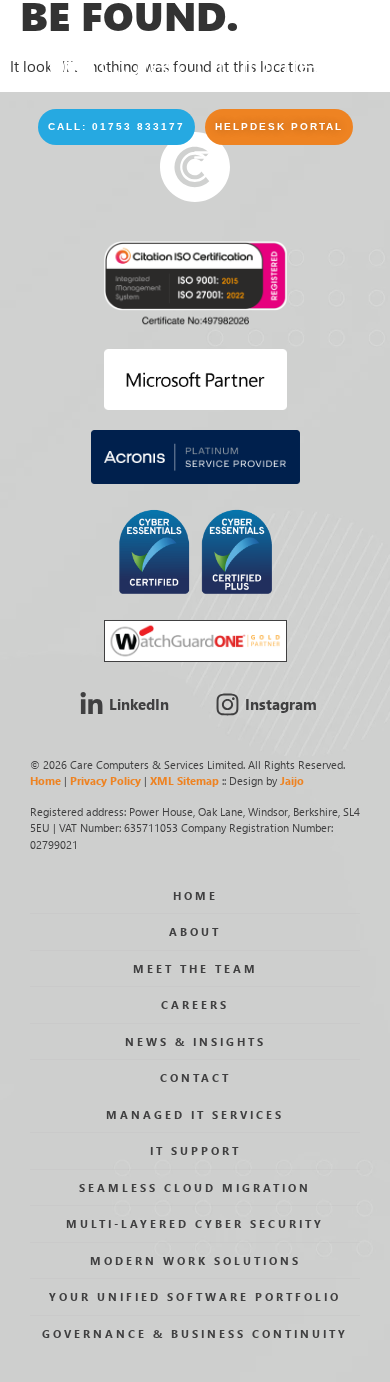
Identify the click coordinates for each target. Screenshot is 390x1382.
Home (45, 780)
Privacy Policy (105, 780)
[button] (116, 127)
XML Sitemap (184, 780)
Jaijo (292, 780)
